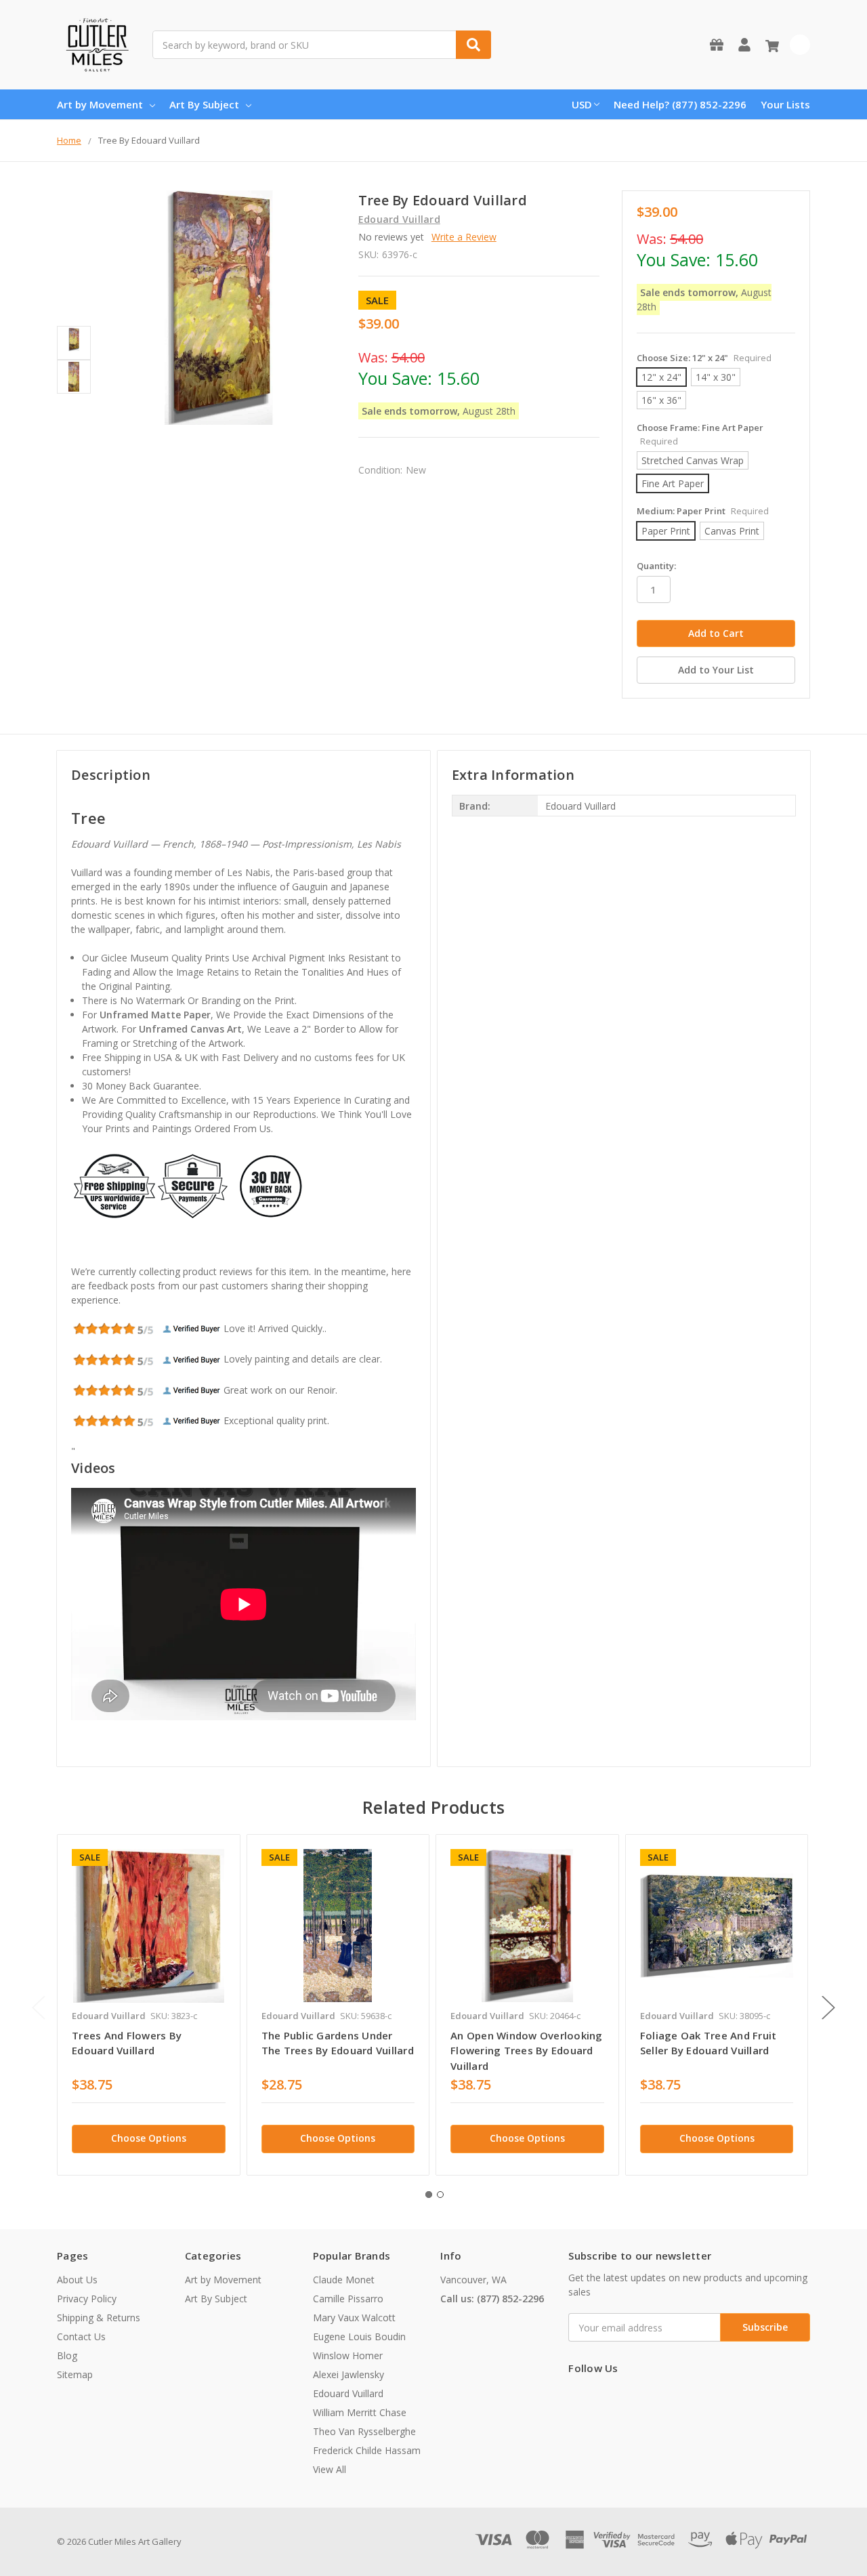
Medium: (703, 511)
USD (582, 104)
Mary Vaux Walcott (354, 2318)
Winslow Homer (348, 2355)
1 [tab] (429, 2195)
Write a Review (464, 237)
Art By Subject (204, 104)
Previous (39, 2007)
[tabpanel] (148, 2005)
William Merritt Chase (360, 2412)
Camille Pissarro (348, 2299)
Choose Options (149, 2138)
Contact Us (81, 2336)
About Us (77, 2280)
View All (330, 2469)
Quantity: (656, 566)
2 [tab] (440, 2195)
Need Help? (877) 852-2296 (680, 104)
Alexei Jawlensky (348, 2374)
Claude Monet (344, 2280)
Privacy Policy (87, 2299)
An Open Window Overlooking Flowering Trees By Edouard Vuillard (527, 2051)
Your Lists (785, 104)
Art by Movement (100, 104)
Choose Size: (704, 358)
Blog (67, 2355)
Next (828, 2007)
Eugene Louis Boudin (359, 2336)
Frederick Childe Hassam (367, 2450)
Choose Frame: (700, 434)
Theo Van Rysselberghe (364, 2431)
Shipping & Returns (99, 2318)
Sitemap (75, 2374)
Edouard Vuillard (348, 2393)
